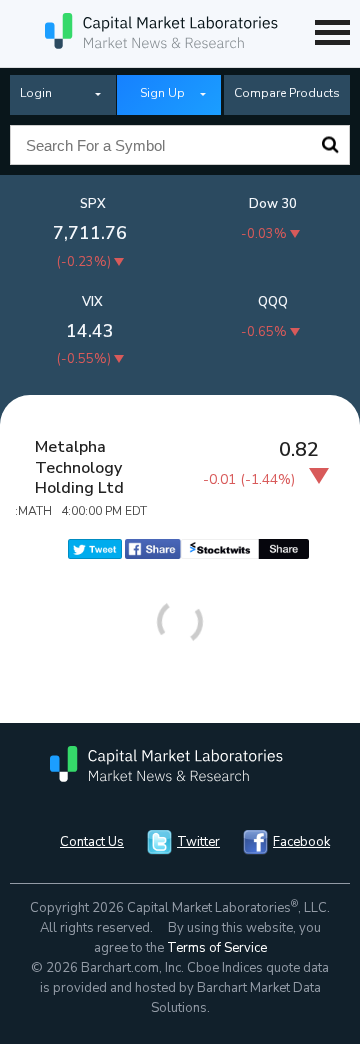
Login (36, 93)
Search (330, 145)
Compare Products (287, 93)
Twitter (198, 842)
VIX (92, 302)
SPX (93, 204)
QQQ (273, 302)
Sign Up (162, 93)
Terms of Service (217, 948)
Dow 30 (273, 204)
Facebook (301, 842)
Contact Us (92, 842)
